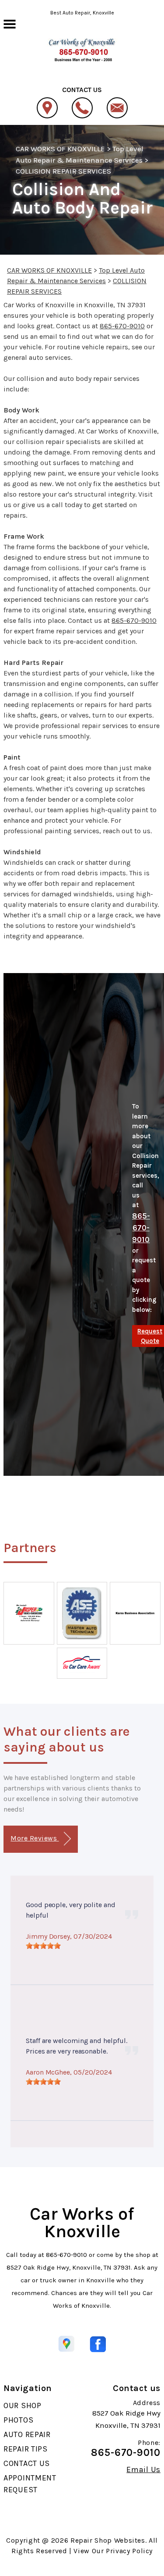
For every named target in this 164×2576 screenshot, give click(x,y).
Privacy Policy (129, 2551)
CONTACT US (27, 2463)
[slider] (43, 1946)
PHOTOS (18, 2420)
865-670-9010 (122, 326)
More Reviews (35, 1838)
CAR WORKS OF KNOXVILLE (60, 149)
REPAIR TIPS (26, 2449)
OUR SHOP (23, 2405)
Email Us (143, 2469)
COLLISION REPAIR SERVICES (63, 171)
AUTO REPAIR (27, 2434)
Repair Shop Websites (108, 2540)
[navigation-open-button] (9, 23)
